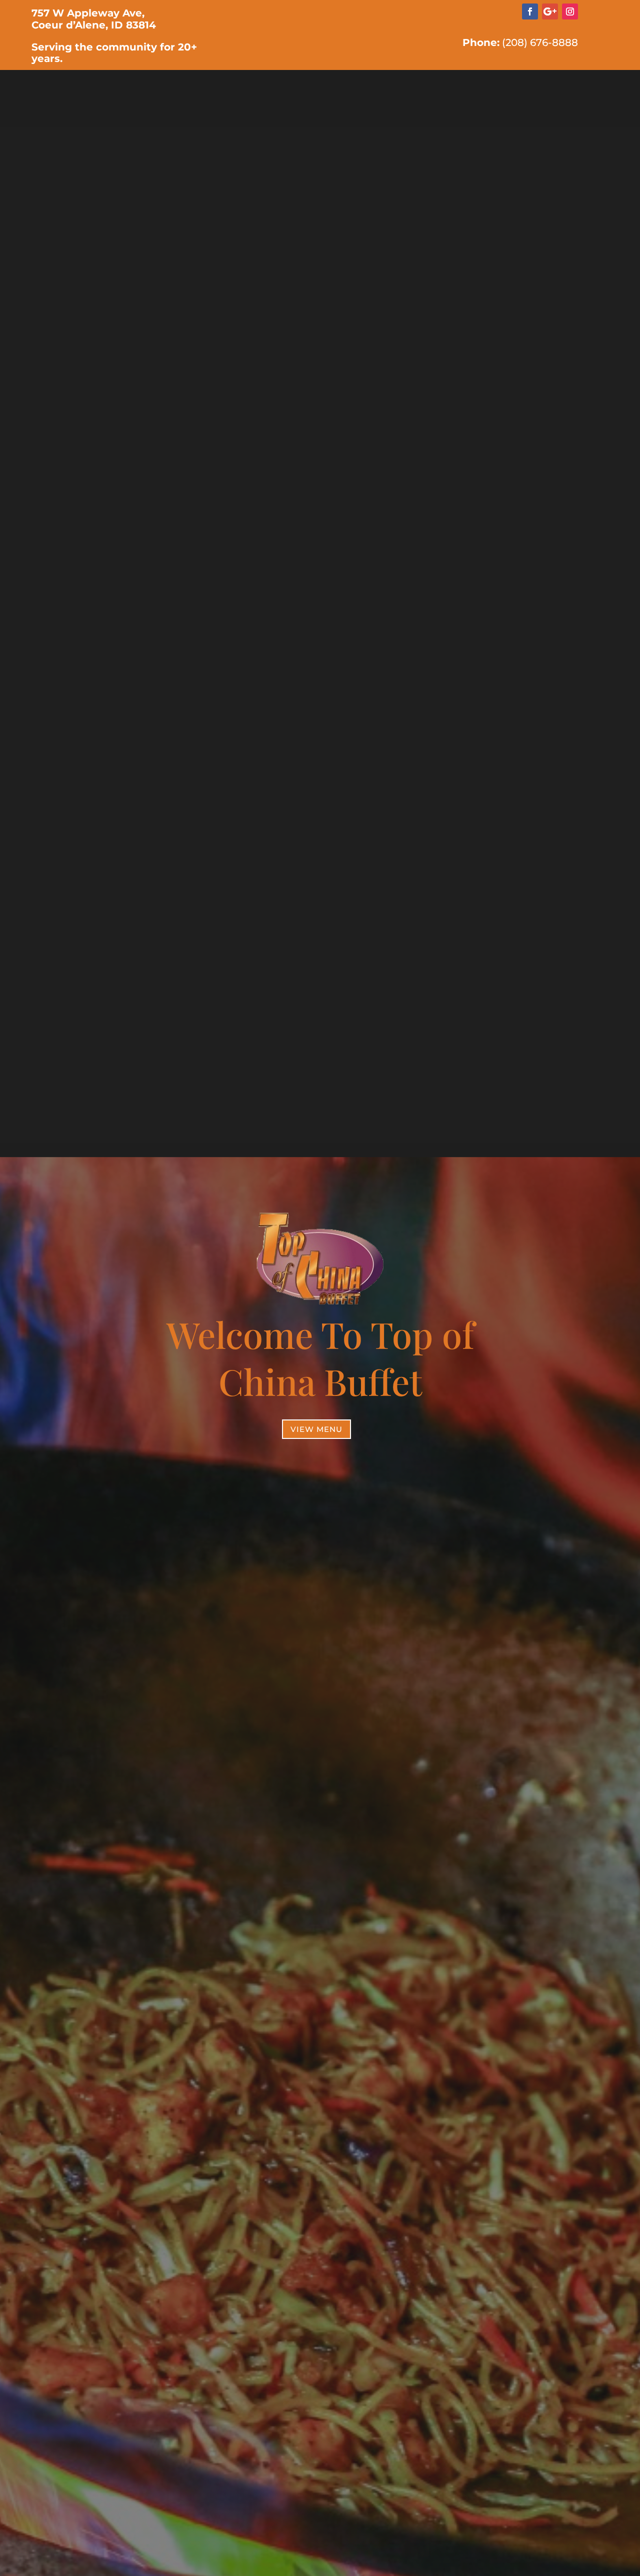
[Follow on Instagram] (570, 11)
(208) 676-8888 (540, 42)
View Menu (316, 1429)
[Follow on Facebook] (530, 11)
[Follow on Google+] (550, 11)
